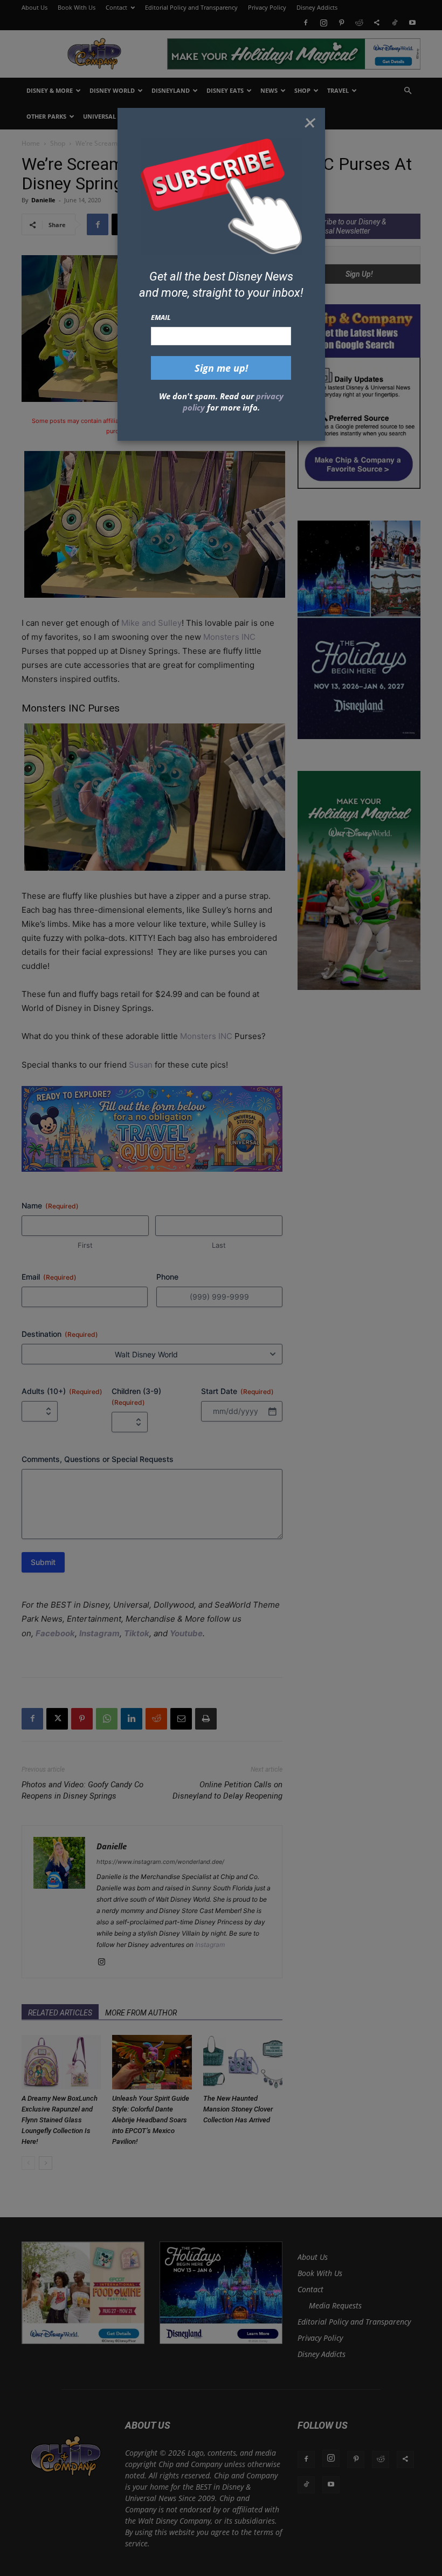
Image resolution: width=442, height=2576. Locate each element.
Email (161, 317)
